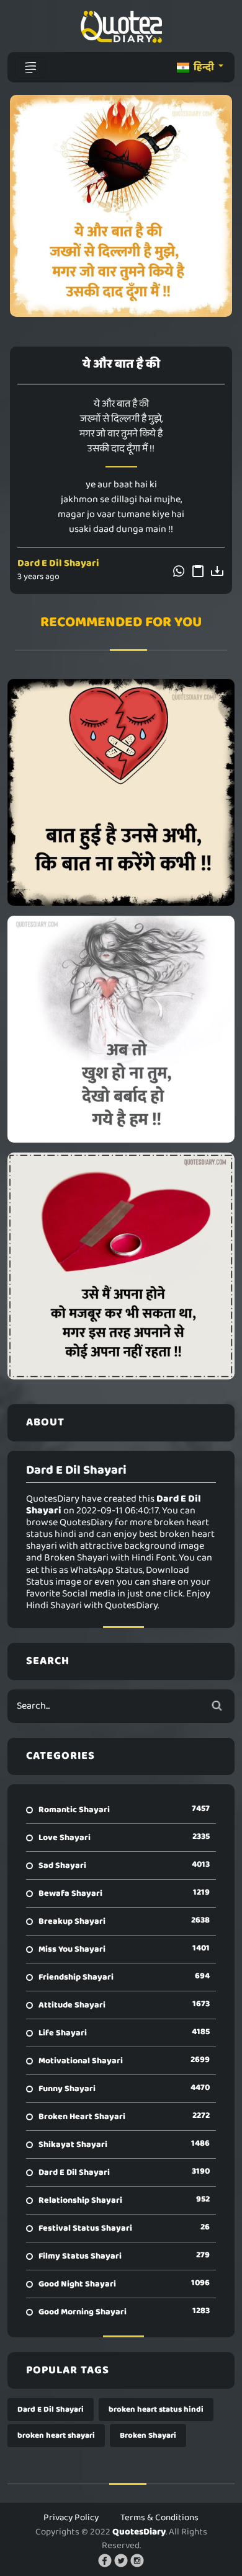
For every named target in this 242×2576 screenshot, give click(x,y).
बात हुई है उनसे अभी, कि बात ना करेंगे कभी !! (121, 792)
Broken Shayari (148, 2436)
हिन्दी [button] (204, 67)
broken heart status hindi (156, 2410)
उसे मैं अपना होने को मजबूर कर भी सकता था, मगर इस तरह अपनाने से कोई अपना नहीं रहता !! (121, 1266)
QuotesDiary (139, 2532)
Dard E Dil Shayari (58, 563)
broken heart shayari (56, 2436)
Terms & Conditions (159, 2518)
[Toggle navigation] (30, 68)
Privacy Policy (71, 2518)
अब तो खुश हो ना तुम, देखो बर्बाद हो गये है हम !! (121, 1029)
